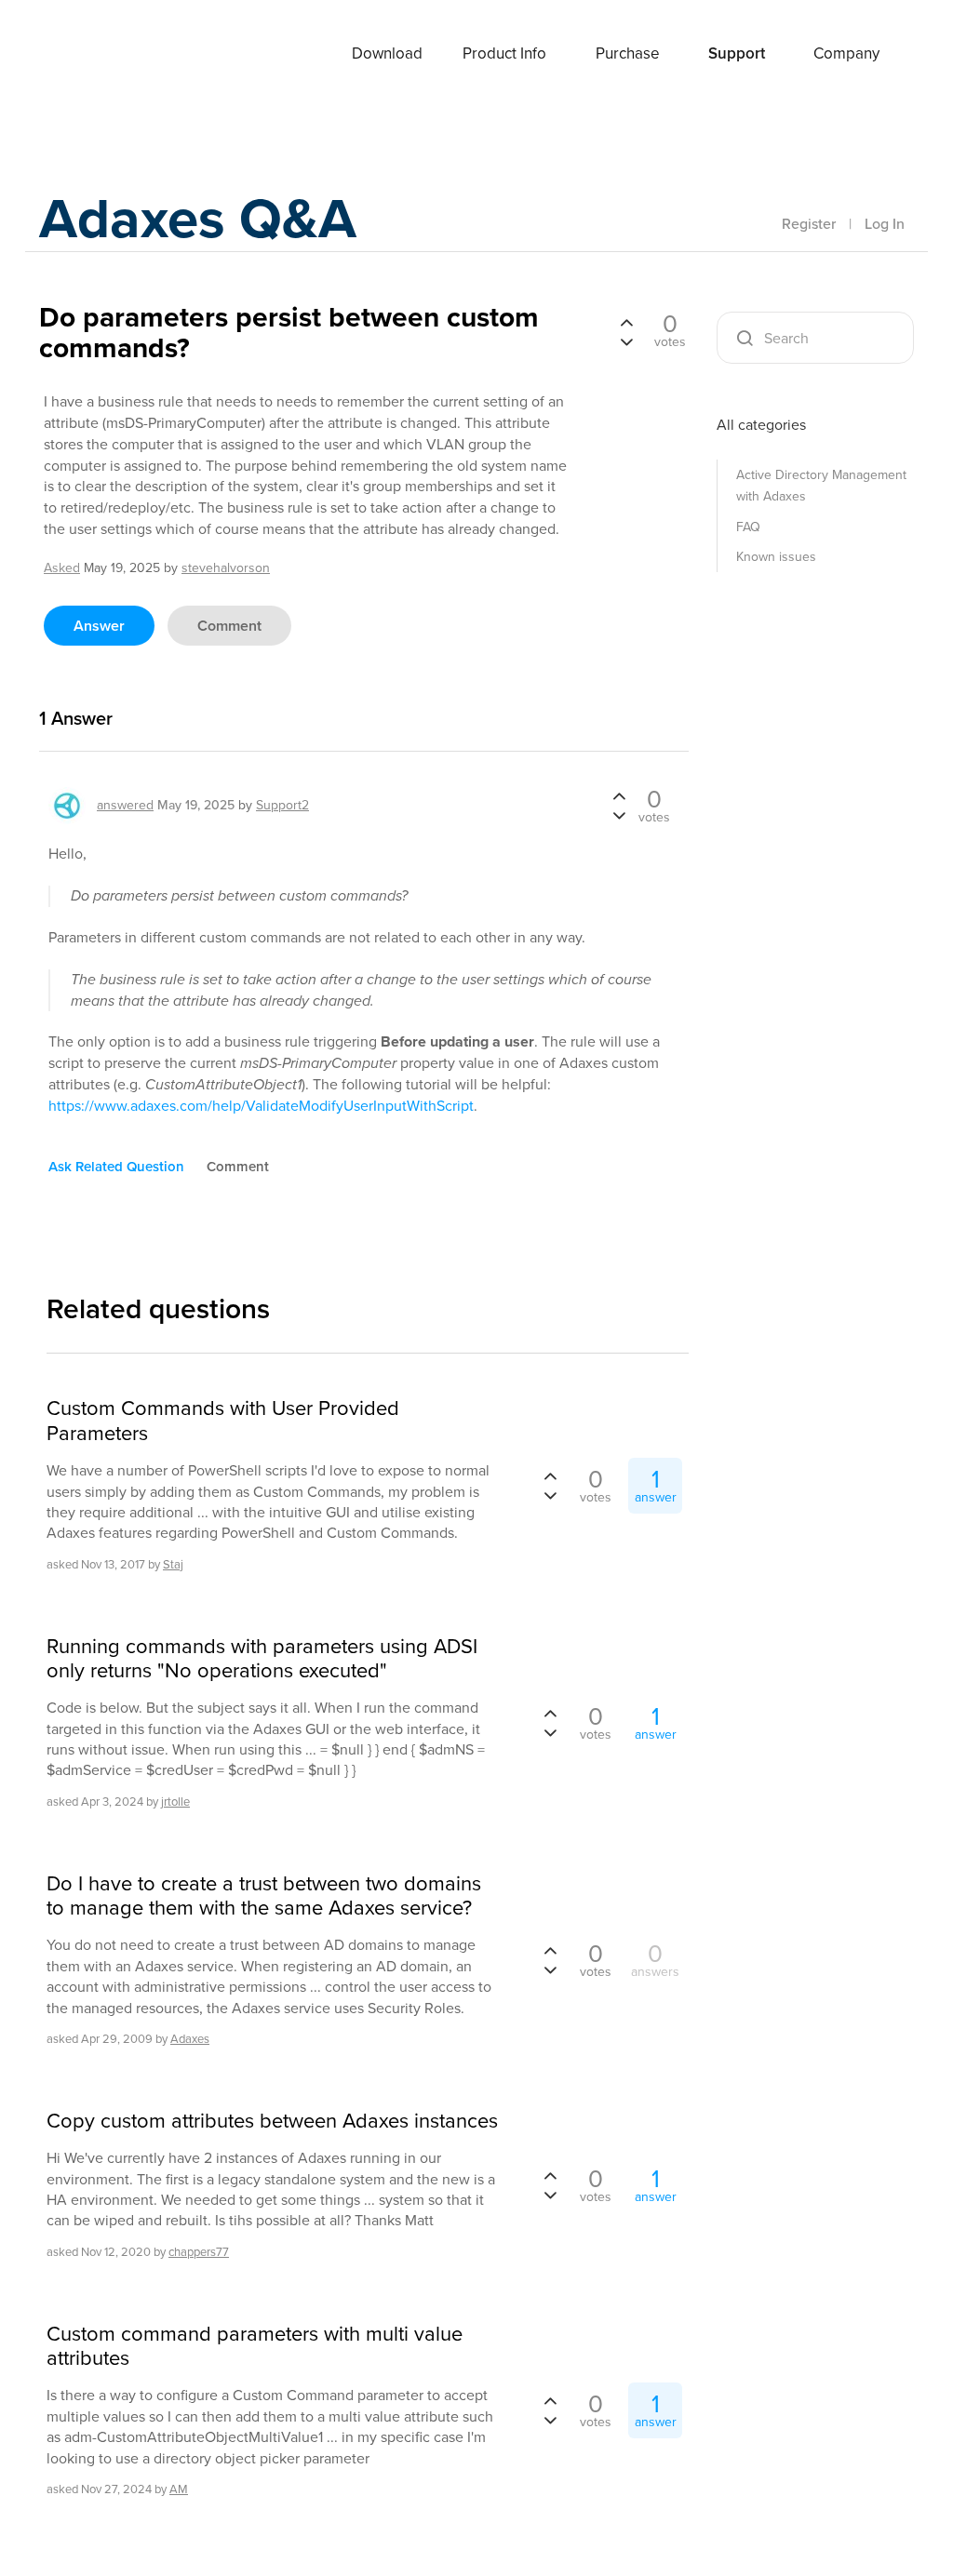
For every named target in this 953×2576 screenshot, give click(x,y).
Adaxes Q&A (198, 218)
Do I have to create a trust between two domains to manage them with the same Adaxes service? (264, 1896)
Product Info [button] (504, 53)
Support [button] (737, 53)
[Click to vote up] (626, 324)
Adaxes (113, 55)
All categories (761, 425)
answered (125, 805)
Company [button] (846, 53)
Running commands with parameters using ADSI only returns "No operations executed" (262, 1659)
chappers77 (199, 2252)
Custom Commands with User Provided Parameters (223, 1421)
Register (809, 224)
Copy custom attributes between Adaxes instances (272, 2121)
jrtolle (175, 1802)
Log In (885, 224)
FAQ (748, 527)
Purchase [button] (628, 53)
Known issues (776, 557)
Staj (173, 1564)
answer (99, 626)
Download (387, 53)
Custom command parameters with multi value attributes (255, 2347)
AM (179, 2489)
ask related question (116, 1167)
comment (229, 626)
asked (62, 568)
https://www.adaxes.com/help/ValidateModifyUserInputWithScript (261, 1106)
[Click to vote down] (626, 340)
